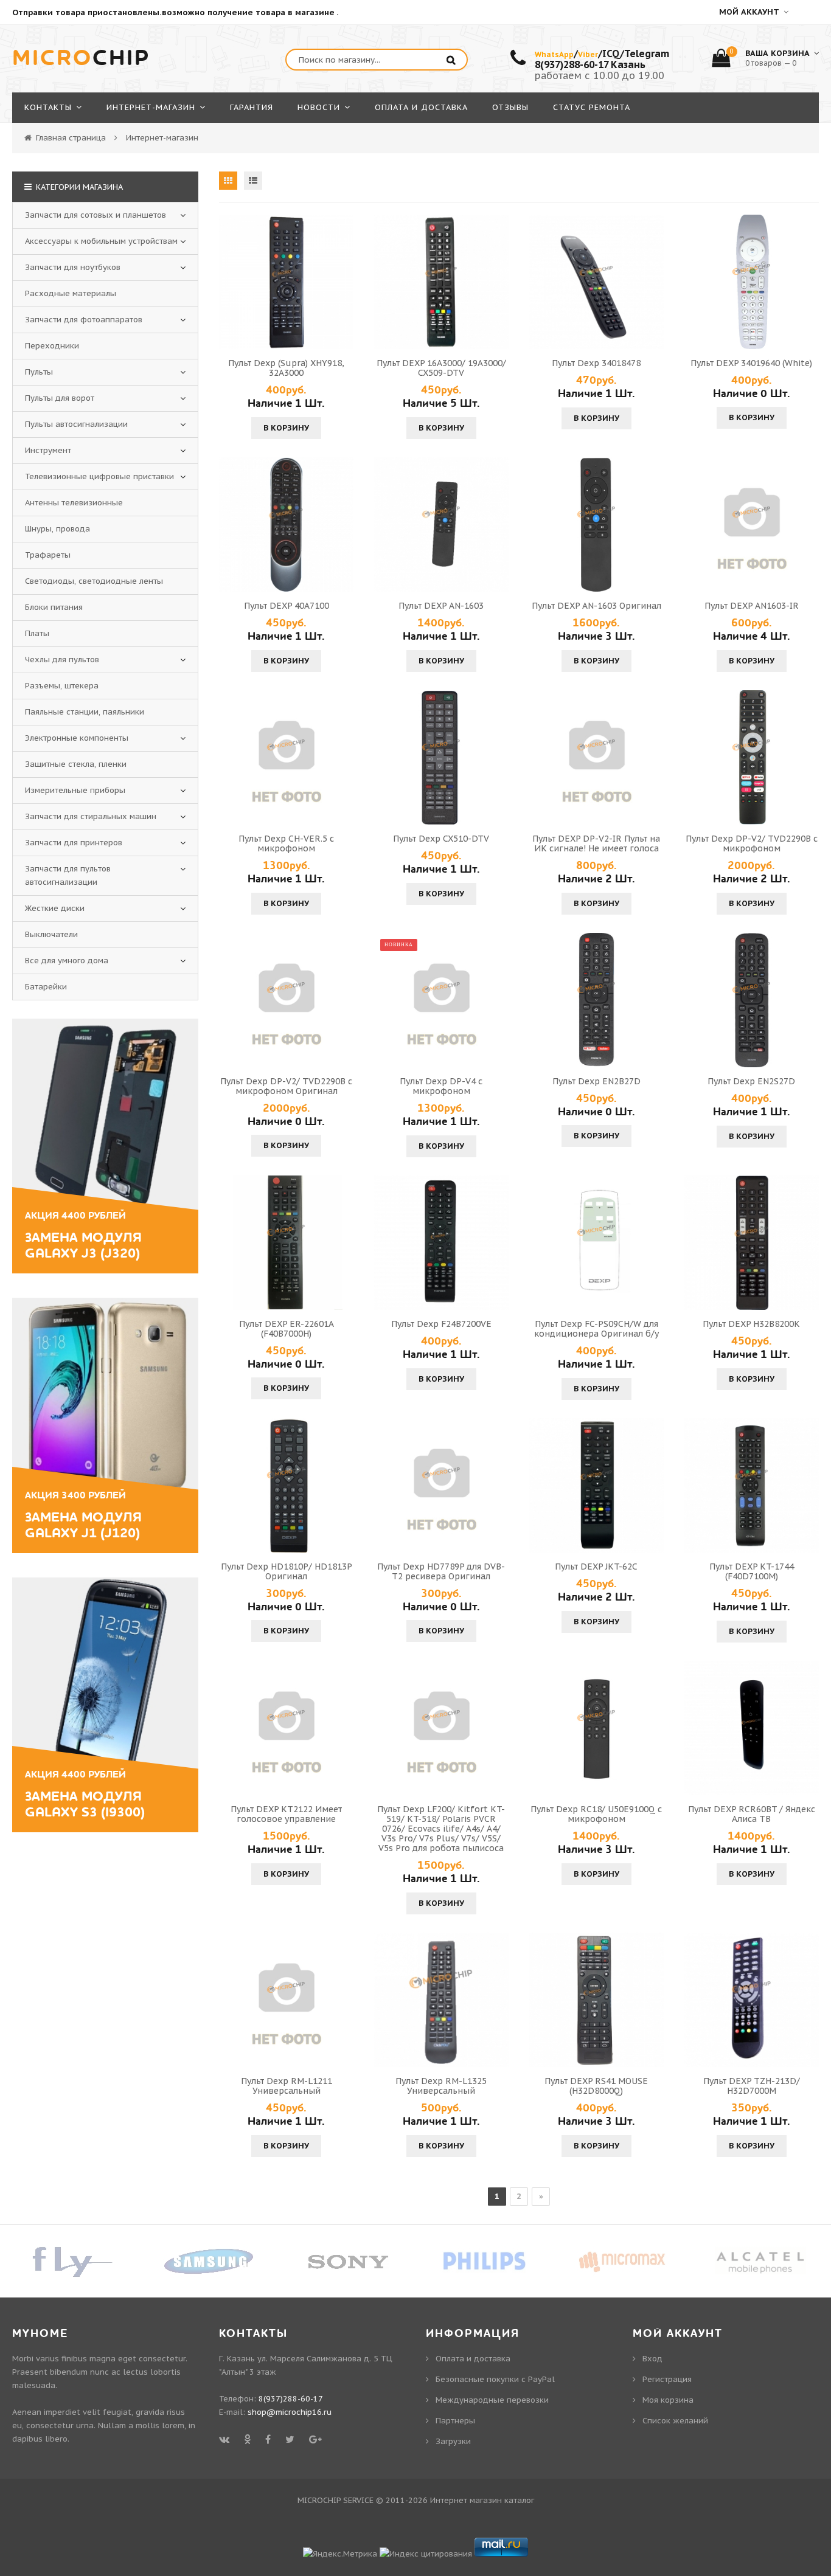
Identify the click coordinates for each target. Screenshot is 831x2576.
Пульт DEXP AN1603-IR (752, 606)
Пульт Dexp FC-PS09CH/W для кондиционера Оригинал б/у (596, 1329)
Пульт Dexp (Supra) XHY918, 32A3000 (286, 368)
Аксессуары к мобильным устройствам (101, 241)
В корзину (286, 428)
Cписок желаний (675, 2421)
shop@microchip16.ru (290, 2412)
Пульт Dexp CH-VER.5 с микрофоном (286, 843)
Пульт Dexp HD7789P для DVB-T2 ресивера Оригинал (441, 1571)
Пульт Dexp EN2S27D (751, 1081)
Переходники (52, 346)
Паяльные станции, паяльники (85, 712)
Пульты (39, 372)
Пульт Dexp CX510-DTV (441, 839)
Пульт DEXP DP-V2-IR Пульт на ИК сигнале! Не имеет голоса (596, 843)
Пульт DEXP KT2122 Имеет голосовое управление (286, 1814)
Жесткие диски (55, 908)
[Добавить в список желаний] (342, 282)
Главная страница (71, 138)
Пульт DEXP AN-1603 (441, 606)
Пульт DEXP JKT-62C (596, 1567)
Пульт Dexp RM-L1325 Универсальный (441, 2086)
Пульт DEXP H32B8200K (751, 1324)
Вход (652, 2359)
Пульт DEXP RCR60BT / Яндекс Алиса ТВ (752, 1814)
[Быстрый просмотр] (287, 282)
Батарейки (46, 987)
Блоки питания (54, 607)
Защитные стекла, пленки (76, 764)
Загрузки (453, 2441)
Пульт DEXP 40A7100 (287, 606)
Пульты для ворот (60, 398)
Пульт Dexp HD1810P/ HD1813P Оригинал (287, 1571)
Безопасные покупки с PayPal (495, 2379)
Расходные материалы (71, 293)
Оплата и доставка (473, 2359)
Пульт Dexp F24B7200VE (441, 1324)
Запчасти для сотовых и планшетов (96, 215)
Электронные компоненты (77, 738)
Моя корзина (668, 2400)
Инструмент (48, 450)
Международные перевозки (492, 2400)
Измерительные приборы (75, 790)
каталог (519, 2500)
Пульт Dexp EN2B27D (596, 1081)
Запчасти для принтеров (74, 843)
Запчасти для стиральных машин (91, 816)
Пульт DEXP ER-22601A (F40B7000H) (287, 1329)
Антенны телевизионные (74, 503)
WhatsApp (554, 54)
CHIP (81, 58)
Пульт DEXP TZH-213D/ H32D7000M (752, 2086)
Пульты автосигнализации (76, 424)
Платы (37, 633)
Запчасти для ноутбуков (73, 267)
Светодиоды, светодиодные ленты (94, 581)
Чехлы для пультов (62, 660)
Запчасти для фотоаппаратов (84, 320)
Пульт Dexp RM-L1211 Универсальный (287, 2086)
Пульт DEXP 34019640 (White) (751, 363)
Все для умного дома (67, 961)
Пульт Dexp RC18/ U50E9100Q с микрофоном (596, 1814)
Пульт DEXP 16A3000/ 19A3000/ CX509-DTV (441, 368)
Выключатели (51, 934)
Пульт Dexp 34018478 (596, 363)
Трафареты (48, 555)
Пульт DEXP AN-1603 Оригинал (596, 606)
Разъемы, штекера (62, 686)
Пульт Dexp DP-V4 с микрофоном (441, 1086)
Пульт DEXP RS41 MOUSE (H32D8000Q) (596, 2086)
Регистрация (667, 2379)
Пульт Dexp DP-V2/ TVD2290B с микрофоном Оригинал (286, 1086)
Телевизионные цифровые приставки (99, 476)
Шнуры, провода (57, 529)
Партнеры (455, 2421)
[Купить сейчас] (230, 282)
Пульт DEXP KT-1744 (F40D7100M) (752, 1571)
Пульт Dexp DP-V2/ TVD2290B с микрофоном (752, 843)
